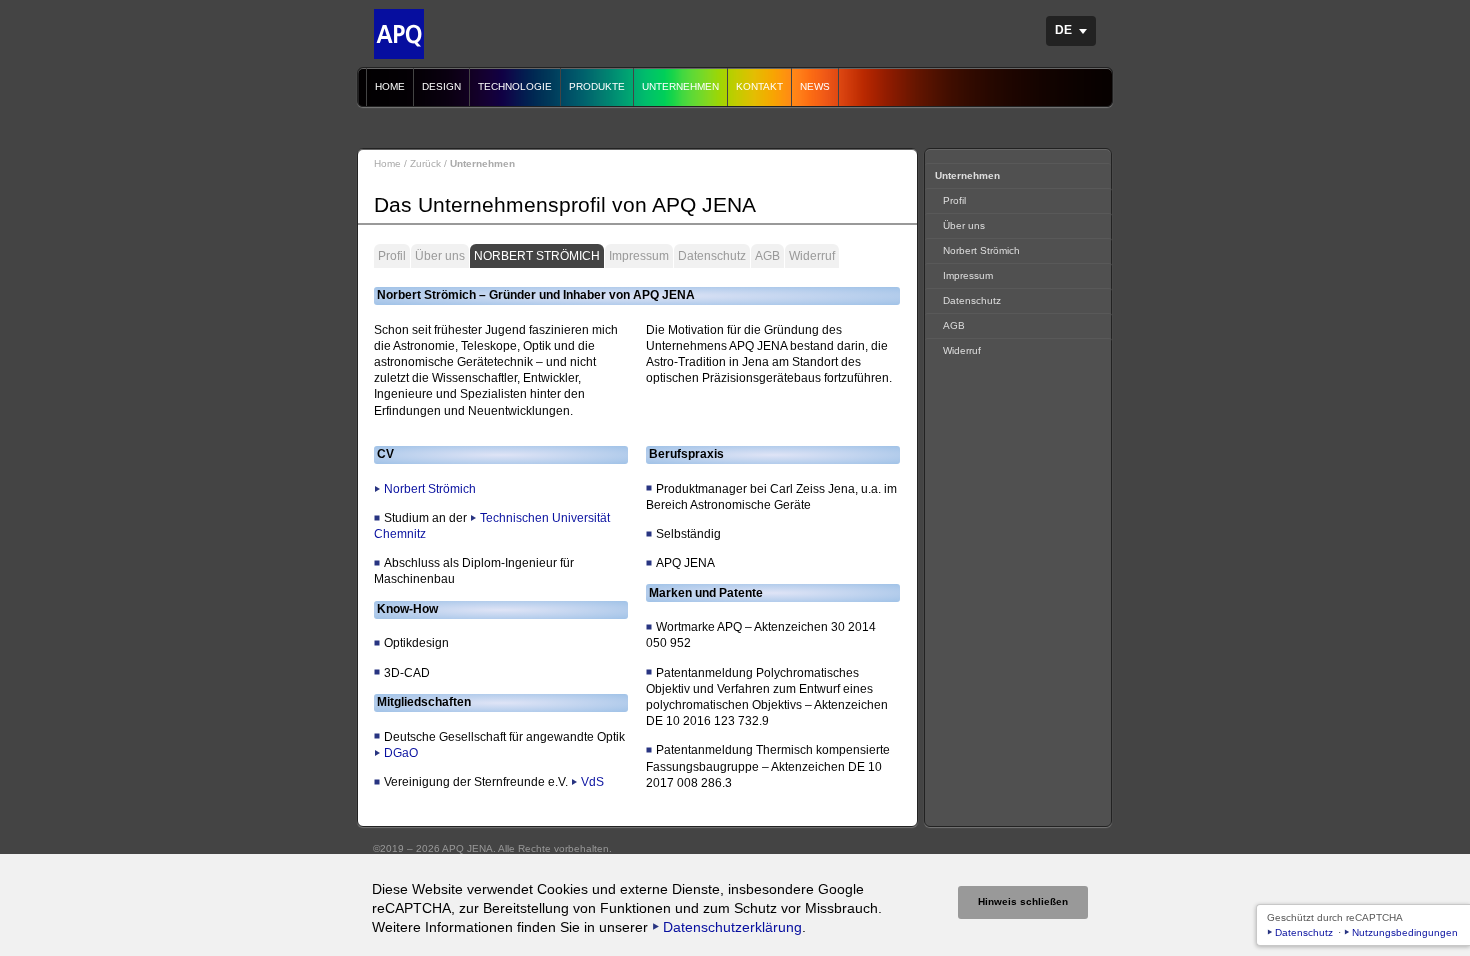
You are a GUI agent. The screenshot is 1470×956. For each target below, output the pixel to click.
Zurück (425, 163)
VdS (592, 782)
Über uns (440, 256)
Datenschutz (712, 256)
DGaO (401, 753)
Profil (392, 256)
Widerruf (812, 256)
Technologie (515, 86)
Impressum (639, 256)
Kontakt (759, 86)
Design (441, 86)
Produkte (597, 86)
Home (390, 86)
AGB (767, 256)
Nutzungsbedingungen (1405, 932)
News (815, 86)
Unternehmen (680, 86)
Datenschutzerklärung (732, 927)
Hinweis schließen (1023, 901)
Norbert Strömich (537, 256)
